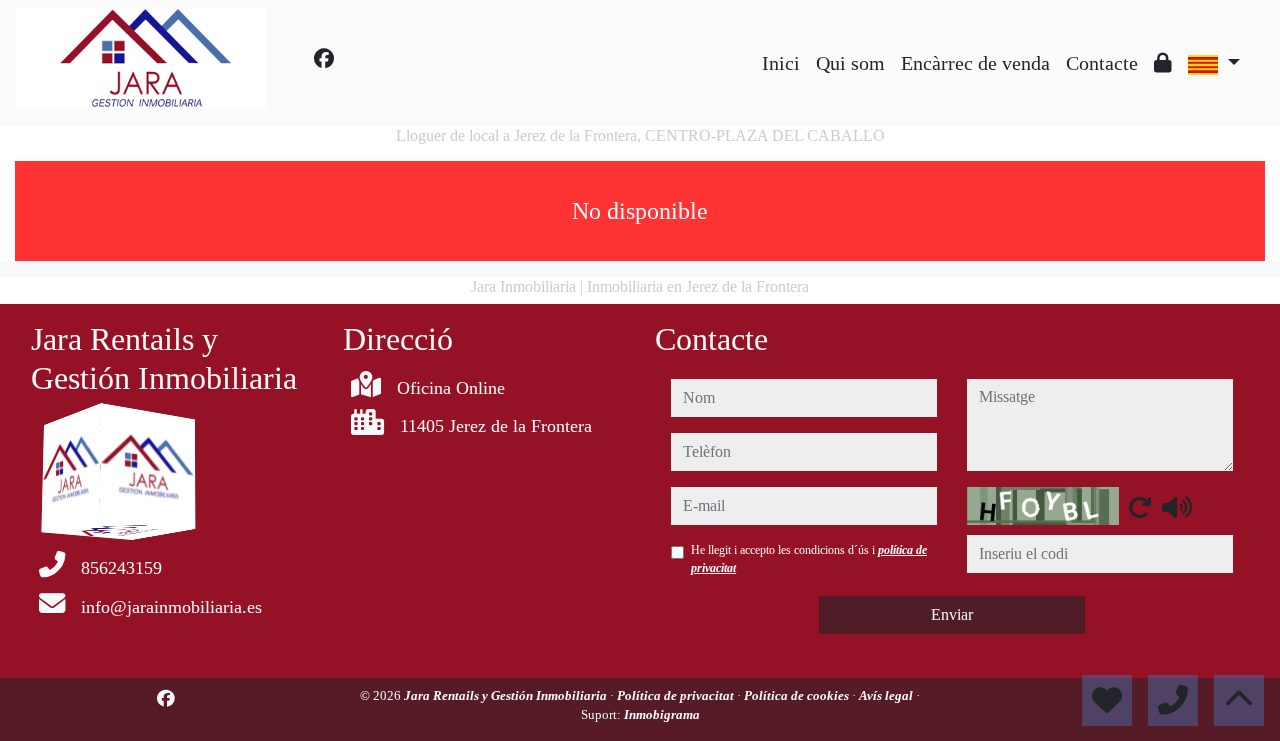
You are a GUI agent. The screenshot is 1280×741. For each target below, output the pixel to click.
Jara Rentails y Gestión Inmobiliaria (507, 695)
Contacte (1102, 63)
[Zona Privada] (1163, 63)
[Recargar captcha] (1140, 507)
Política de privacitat (677, 695)
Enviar (952, 614)
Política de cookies (798, 695)
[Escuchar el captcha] (1177, 507)
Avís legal (887, 695)
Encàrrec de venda (975, 63)
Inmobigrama (662, 714)
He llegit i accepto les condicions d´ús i (809, 559)
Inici (781, 63)
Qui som (850, 63)
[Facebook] (324, 59)
